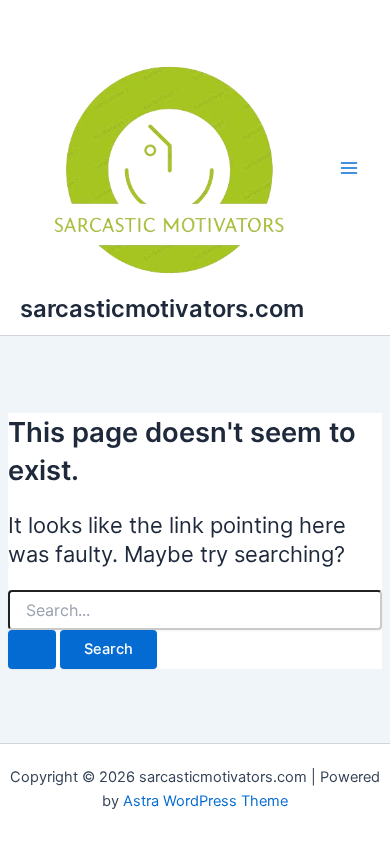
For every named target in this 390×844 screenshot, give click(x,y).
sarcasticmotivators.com (162, 308)
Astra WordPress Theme (205, 801)
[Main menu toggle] (349, 168)
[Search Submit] (32, 649)
